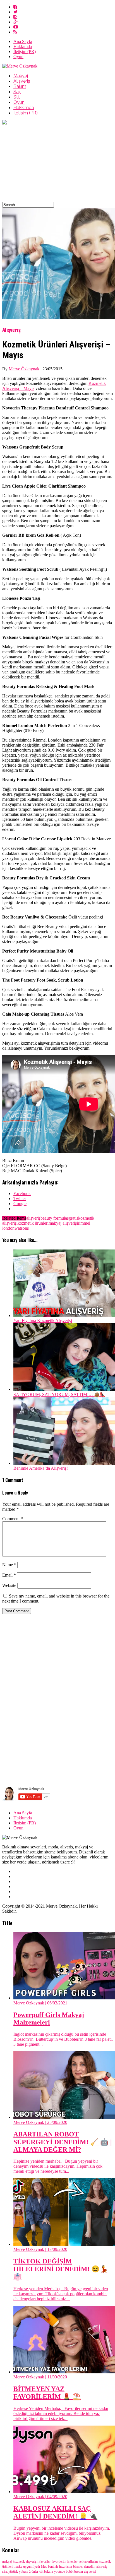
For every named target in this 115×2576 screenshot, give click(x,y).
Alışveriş (22, 81)
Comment (13, 1519)
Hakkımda (23, 46)
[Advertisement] (57, 164)
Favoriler (45, 2561)
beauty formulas (55, 1218)
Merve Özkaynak (24, 369)
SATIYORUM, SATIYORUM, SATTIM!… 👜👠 (59, 1394)
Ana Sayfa (23, 41)
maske (18, 2567)
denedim (90, 2567)
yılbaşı (23, 2572)
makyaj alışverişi (63, 1223)
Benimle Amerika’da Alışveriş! (41, 1468)
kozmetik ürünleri (33, 1223)
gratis (73, 1218)
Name (9, 1565)
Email (9, 1575)
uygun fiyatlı (32, 2567)
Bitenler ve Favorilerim (82, 2561)
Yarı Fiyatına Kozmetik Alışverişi (43, 1321)
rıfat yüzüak (10, 2572)
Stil (17, 97)
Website (9, 1585)
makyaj (7, 2561)
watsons (22, 1228)
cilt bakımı (46, 2572)
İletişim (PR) (25, 51)
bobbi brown (74, 2572)
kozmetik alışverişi (25, 2561)
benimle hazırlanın (60, 2567)
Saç (17, 92)
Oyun (18, 57)
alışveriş (33, 1218)
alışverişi (90, 2572)
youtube (59, 2572)
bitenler (78, 2567)
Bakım (20, 86)
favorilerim (59, 2561)
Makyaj (21, 76)
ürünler (33, 2572)
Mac (44, 2567)
